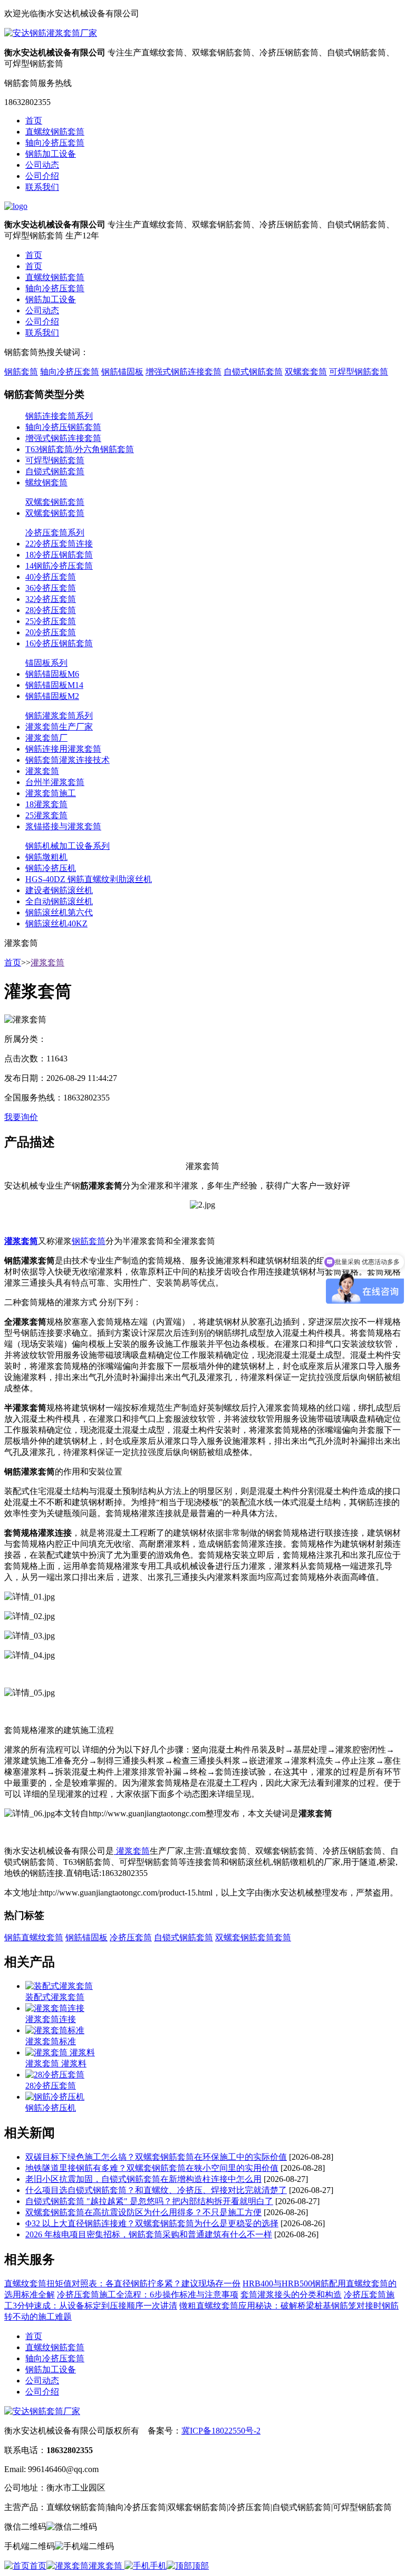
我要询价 (21, 1117)
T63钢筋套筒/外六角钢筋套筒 (80, 449)
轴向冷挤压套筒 (55, 143)
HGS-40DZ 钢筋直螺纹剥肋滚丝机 (89, 879)
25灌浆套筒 (46, 815)
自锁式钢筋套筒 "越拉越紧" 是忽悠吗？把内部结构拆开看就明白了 (149, 2201)
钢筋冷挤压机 (51, 868)
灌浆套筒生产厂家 (59, 727)
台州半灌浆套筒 (55, 782)
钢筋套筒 (21, 372)
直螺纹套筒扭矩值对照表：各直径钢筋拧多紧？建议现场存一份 (122, 2283)
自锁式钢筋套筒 (253, 372)
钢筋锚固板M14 (54, 685)
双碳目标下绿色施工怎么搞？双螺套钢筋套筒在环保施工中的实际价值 (156, 2157)
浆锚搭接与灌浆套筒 (63, 826)
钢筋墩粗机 (46, 857)
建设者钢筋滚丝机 (59, 890)
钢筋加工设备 (51, 154)
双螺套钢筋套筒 (55, 502)
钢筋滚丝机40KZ (56, 923)
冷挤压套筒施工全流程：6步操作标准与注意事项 (148, 2295)
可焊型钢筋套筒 (359, 372)
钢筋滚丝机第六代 (59, 912)
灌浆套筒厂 (46, 738)
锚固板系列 (46, 663)
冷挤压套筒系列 (55, 533)
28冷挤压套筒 (51, 610)
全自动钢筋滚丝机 (59, 901)
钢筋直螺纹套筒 (34, 1937)
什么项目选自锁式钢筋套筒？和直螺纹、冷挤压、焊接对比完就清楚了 (156, 2190)
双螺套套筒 (306, 372)
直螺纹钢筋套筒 (55, 132)
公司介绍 (42, 176)
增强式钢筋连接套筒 (184, 372)
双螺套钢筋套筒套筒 (253, 1937)
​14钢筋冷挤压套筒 (59, 566)
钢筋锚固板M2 (52, 696)
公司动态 (42, 165)
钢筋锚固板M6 (52, 674)
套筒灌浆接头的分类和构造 (291, 2295)
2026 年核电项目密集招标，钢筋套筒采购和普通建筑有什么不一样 (149, 2234)
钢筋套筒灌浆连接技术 (67, 760)
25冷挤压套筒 (51, 621)
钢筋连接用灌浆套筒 (63, 749)
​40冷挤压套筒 (51, 577)
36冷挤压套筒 (51, 588)
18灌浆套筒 (46, 804)
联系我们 (42, 187)
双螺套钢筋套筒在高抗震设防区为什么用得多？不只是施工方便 (143, 2212)
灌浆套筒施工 (51, 793)
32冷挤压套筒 (51, 599)
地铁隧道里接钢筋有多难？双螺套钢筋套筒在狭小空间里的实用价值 (152, 2168)
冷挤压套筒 (131, 1937)
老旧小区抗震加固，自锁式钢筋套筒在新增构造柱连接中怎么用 (143, 2179)
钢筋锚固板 (122, 372)
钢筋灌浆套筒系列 (59, 716)
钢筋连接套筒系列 (59, 416)
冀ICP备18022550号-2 (221, 2431)
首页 (34, 121)
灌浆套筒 (42, 771)
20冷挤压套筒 (51, 632)
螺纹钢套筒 (46, 482)
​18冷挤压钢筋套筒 (59, 555)
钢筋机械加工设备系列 (67, 846)
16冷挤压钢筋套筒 (59, 643)
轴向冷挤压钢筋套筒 (63, 427)
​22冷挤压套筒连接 (59, 544)
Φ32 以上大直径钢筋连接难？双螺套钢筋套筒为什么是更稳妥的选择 (152, 2223)
